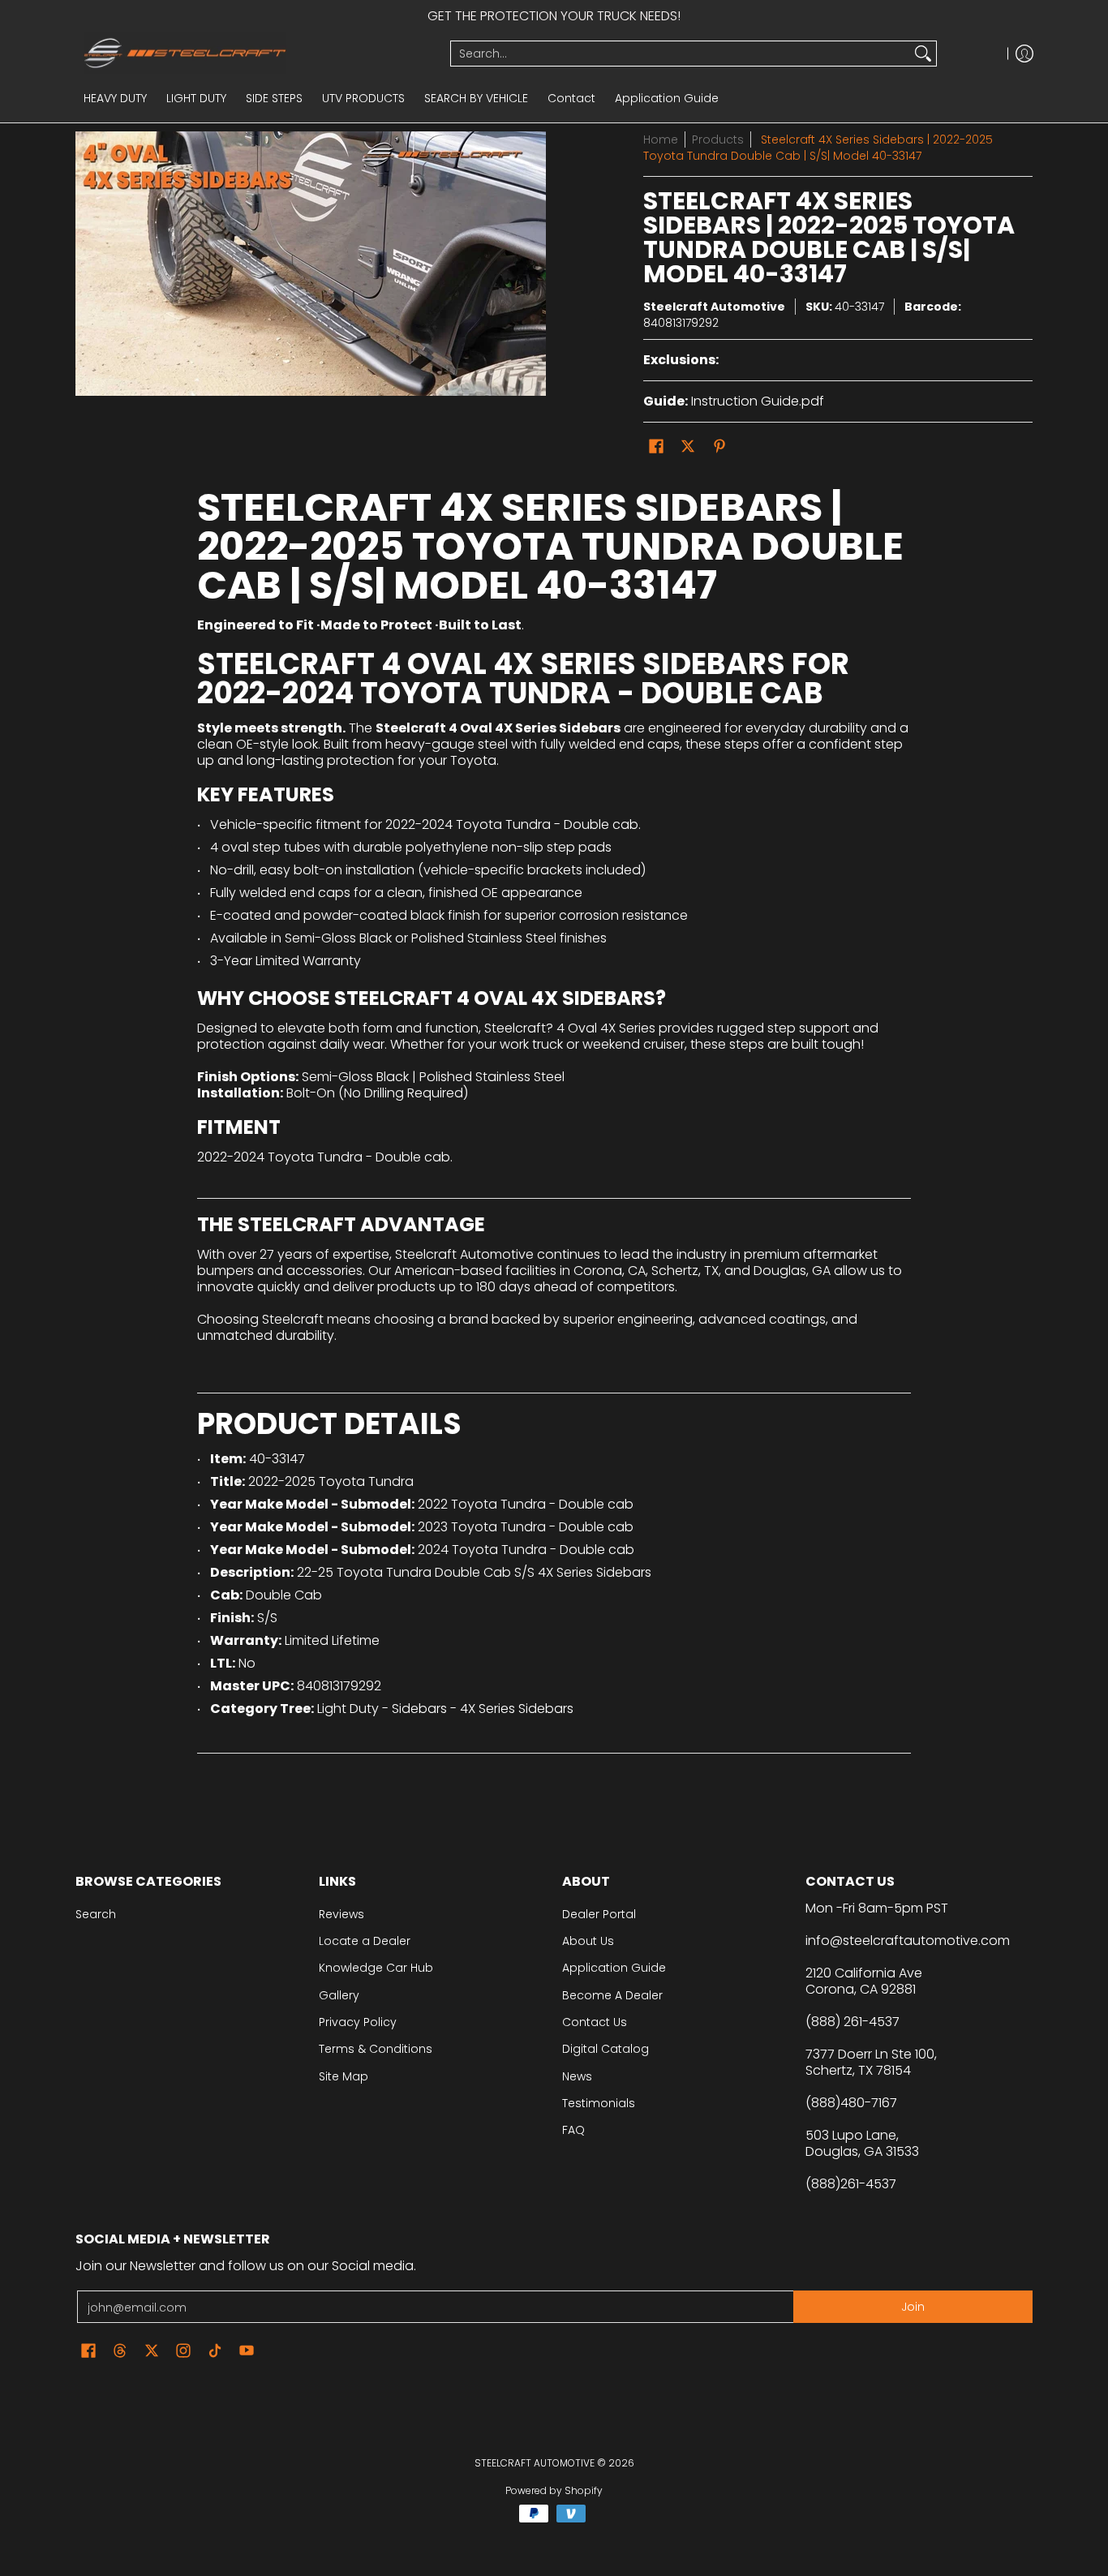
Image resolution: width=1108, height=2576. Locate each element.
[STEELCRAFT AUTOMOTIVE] (257, 53)
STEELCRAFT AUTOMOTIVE (535, 2463)
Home (661, 140)
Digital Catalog (606, 2049)
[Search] (923, 54)
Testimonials (599, 2103)
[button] (656, 447)
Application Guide (614, 1968)
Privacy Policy (358, 2022)
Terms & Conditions (376, 2049)
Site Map (344, 2076)
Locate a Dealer (365, 1941)
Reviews (341, 1914)
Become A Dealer (612, 1995)
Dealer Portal (599, 1914)
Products (718, 140)
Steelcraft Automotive (714, 307)
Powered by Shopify (554, 2490)
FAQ (573, 2130)
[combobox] (681, 54)
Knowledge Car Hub (376, 1968)
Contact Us (595, 2022)
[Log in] (1024, 53)
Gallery (339, 1995)
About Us (588, 1941)
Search (96, 1914)
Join (913, 2307)
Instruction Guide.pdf (758, 401)
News (577, 2076)
